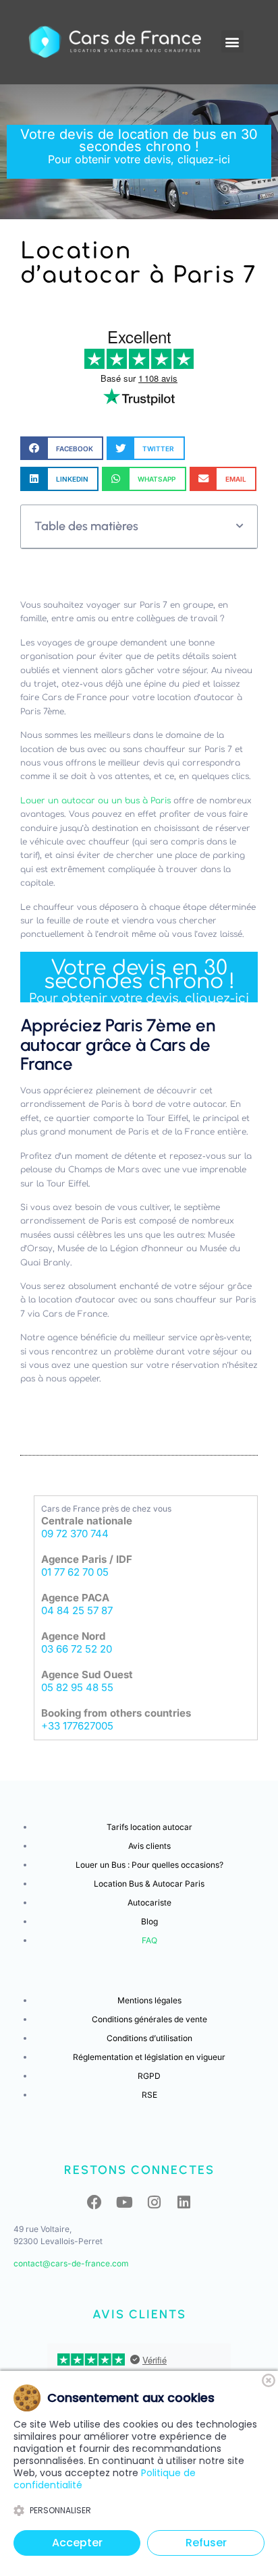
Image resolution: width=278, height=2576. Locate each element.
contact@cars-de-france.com (71, 2263)
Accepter (77, 2543)
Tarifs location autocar (149, 1827)
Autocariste (149, 1902)
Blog (149, 1921)
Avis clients (149, 1846)
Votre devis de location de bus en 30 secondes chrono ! (139, 146)
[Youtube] (124, 2202)
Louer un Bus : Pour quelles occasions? (149, 1865)
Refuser (206, 2543)
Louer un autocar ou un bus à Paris (97, 801)
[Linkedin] (184, 2202)
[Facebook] (94, 2202)
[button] (232, 41)
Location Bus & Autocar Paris (149, 1884)
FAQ (149, 1940)
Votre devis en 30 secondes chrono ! (139, 981)
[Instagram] (154, 2202)
